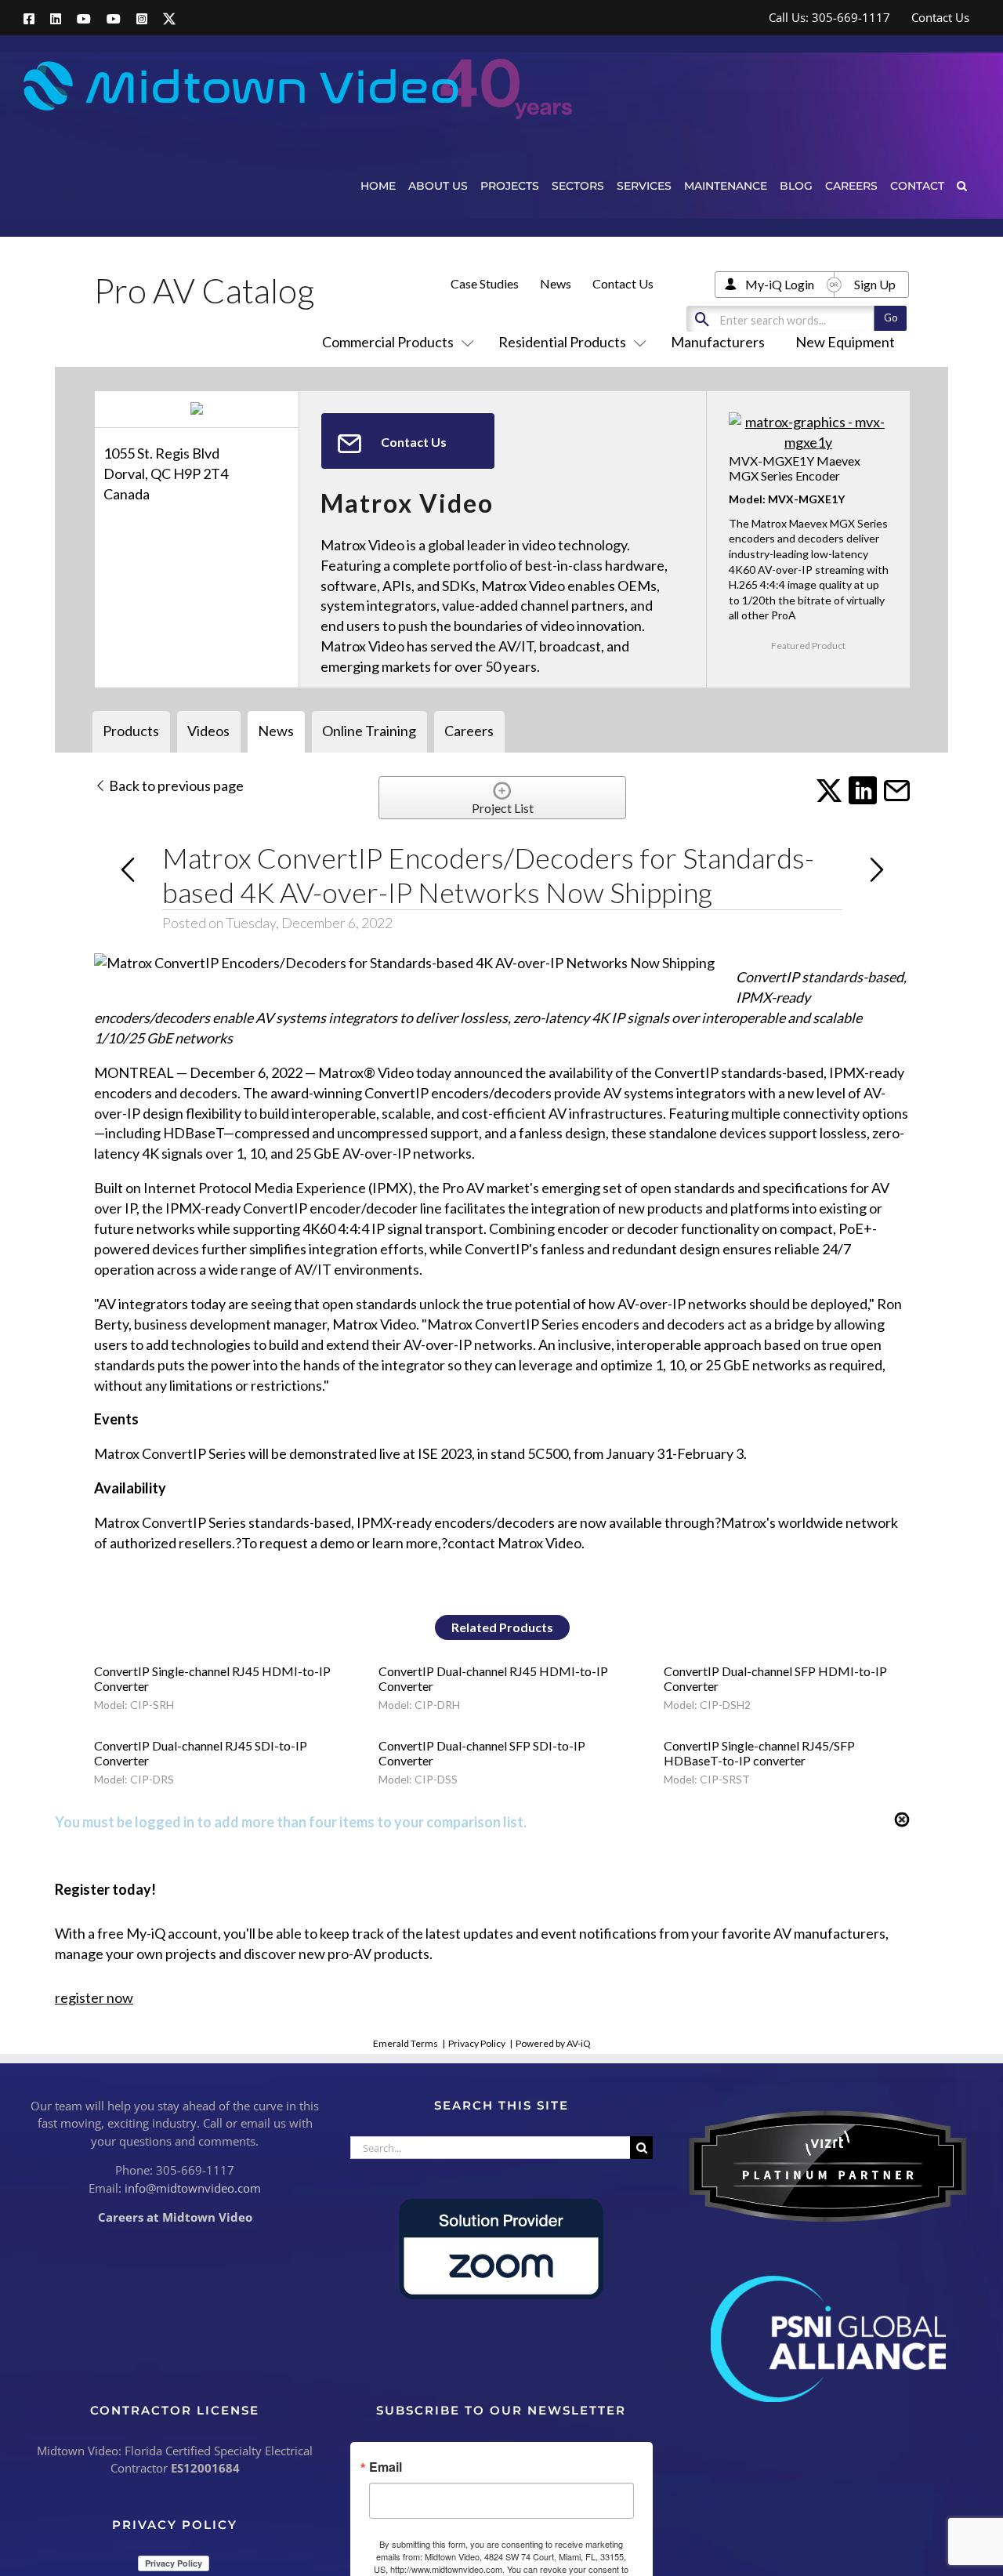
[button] (962, 185)
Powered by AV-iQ (553, 2043)
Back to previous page (175, 785)
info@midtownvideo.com (193, 2188)
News (556, 283)
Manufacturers (718, 342)
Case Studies (485, 283)
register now (94, 1997)
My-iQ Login (780, 284)
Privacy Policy (477, 2043)
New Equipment (845, 342)
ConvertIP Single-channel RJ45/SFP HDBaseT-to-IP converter (759, 1753)
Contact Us (623, 283)
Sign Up (875, 284)
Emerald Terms (406, 2043)
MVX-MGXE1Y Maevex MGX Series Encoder (795, 468)
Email (386, 2467)
